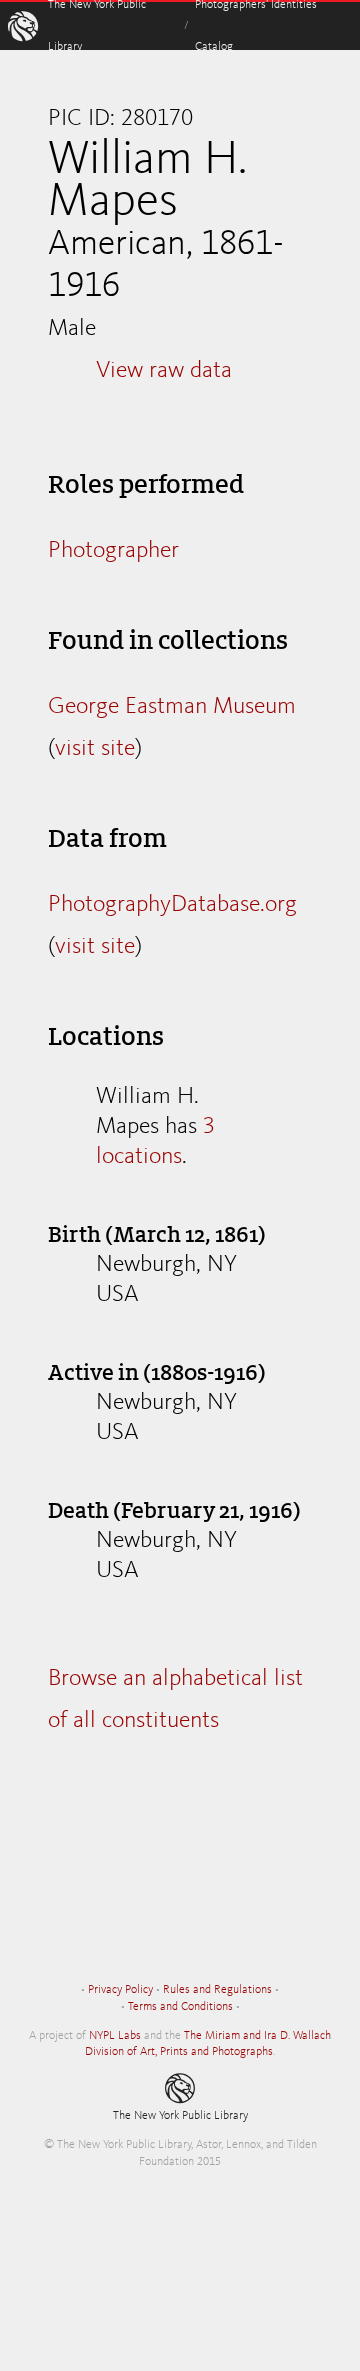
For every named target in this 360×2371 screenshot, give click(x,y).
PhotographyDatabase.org (172, 905)
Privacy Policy (120, 1990)
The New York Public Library (180, 2116)
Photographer (113, 551)
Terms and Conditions (180, 2007)
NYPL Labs (115, 2036)
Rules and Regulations (217, 1990)
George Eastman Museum (172, 707)
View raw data (164, 371)
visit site (95, 749)
